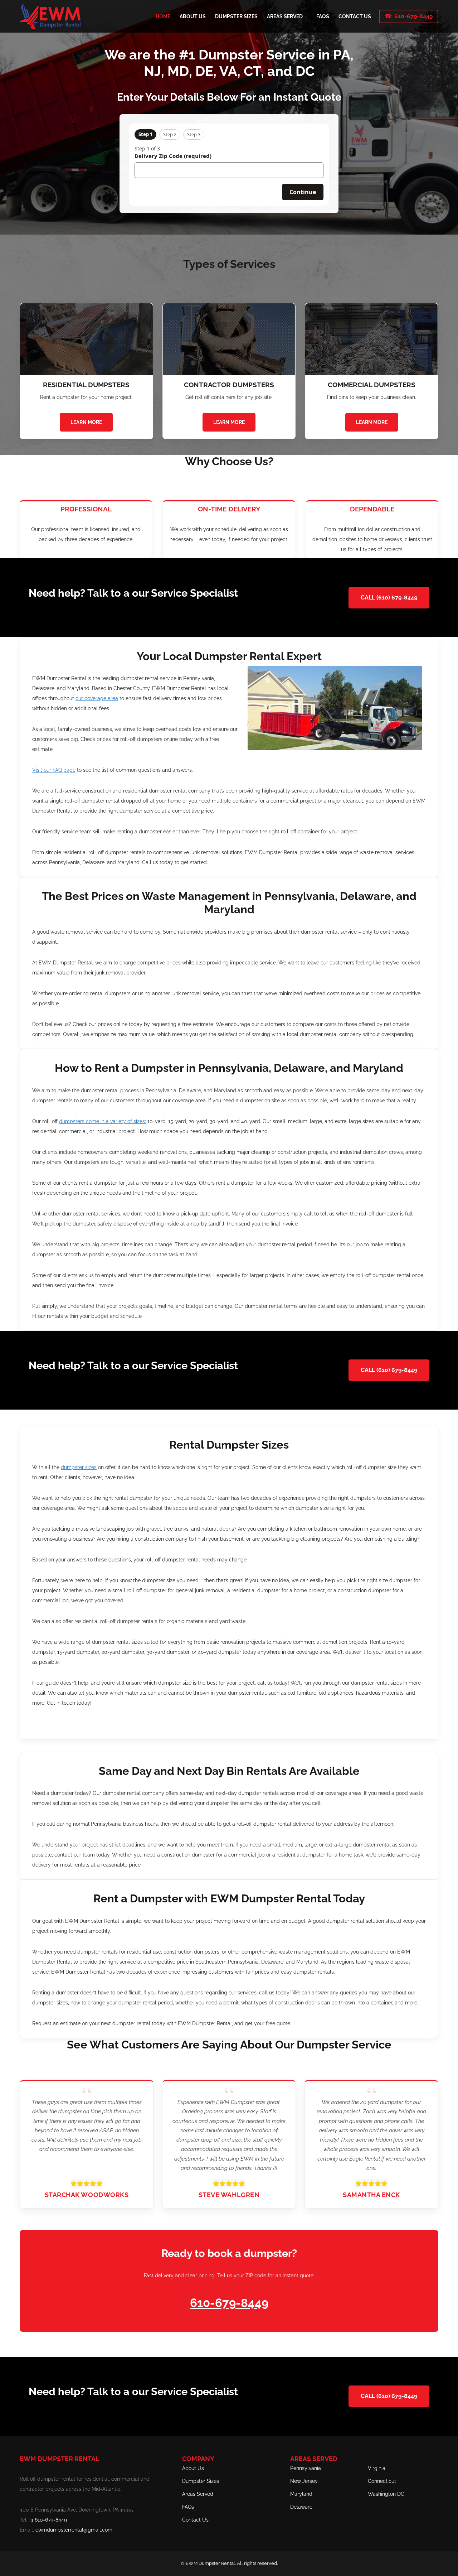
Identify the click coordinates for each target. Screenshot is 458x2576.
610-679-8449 (413, 16)
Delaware (301, 2507)
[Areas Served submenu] (306, 16)
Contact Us (195, 2520)
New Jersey (304, 2481)
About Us (193, 2468)
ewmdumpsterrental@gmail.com (74, 2530)
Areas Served (198, 2494)
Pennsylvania (306, 2468)
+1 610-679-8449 (48, 2520)
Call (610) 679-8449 (389, 598)
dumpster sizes (79, 1467)
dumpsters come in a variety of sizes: (103, 1121)
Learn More (86, 422)
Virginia (377, 2468)
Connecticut (382, 2481)
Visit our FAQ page (54, 770)
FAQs (188, 2507)
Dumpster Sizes (201, 2481)
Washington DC (386, 2494)
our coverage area (97, 698)
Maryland (301, 2494)
